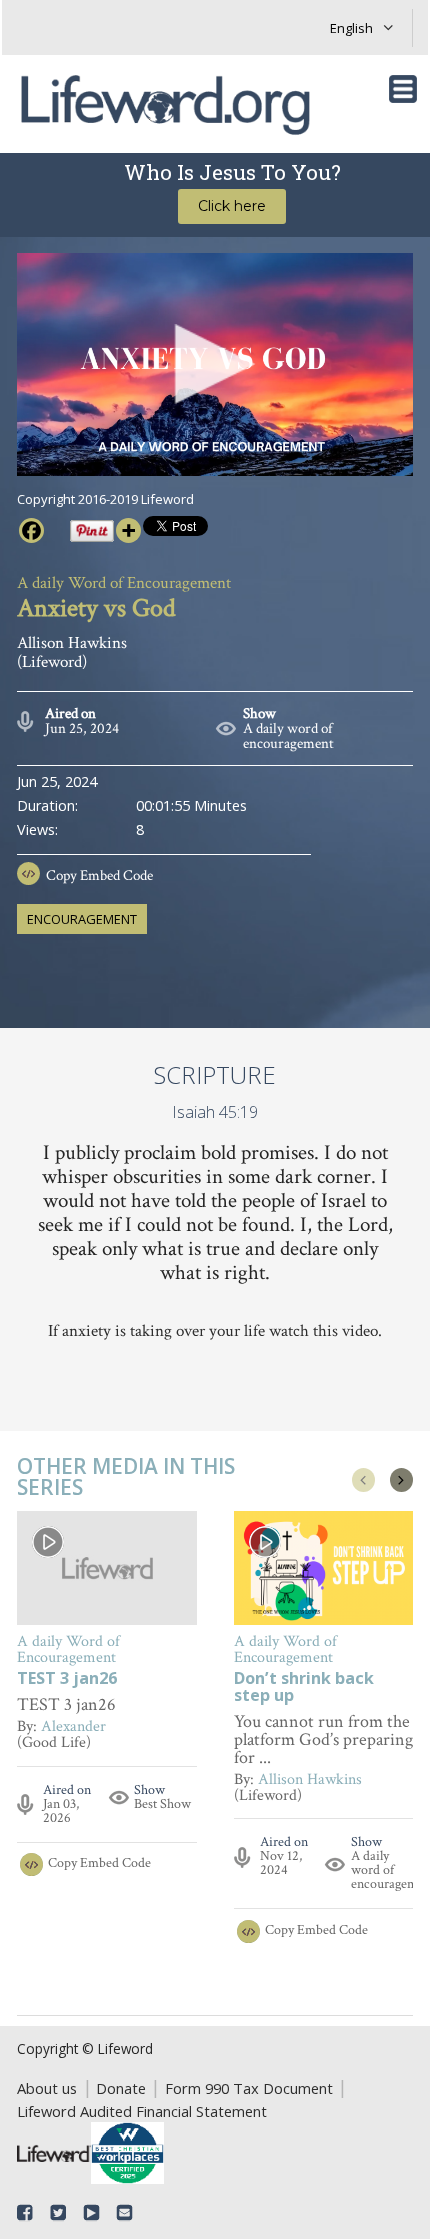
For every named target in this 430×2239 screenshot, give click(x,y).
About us (47, 2088)
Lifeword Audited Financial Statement (142, 2111)
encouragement (82, 919)
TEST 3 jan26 (67, 1679)
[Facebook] (31, 530)
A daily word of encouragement (288, 736)
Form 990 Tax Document (249, 2088)
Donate (121, 2088)
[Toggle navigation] (403, 89)
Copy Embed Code (99, 875)
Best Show (162, 1804)
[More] (128, 530)
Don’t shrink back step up (304, 1688)
